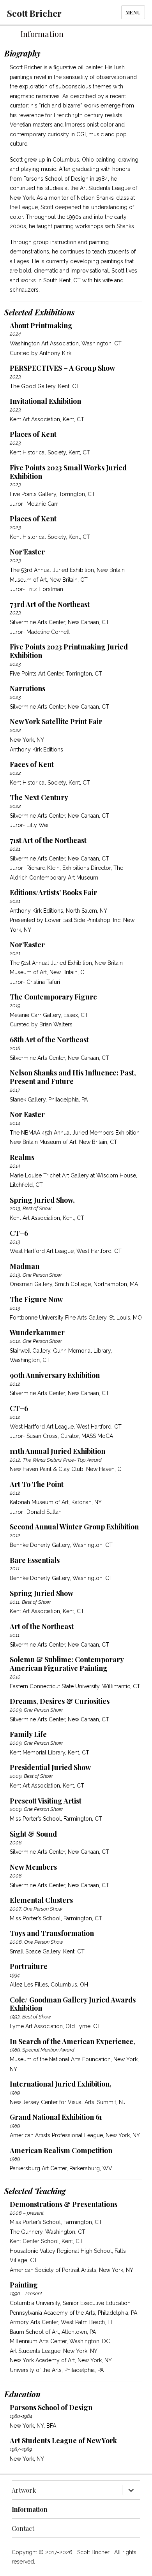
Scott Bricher (34, 13)
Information (30, 2509)
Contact (23, 2528)
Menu (133, 12)
